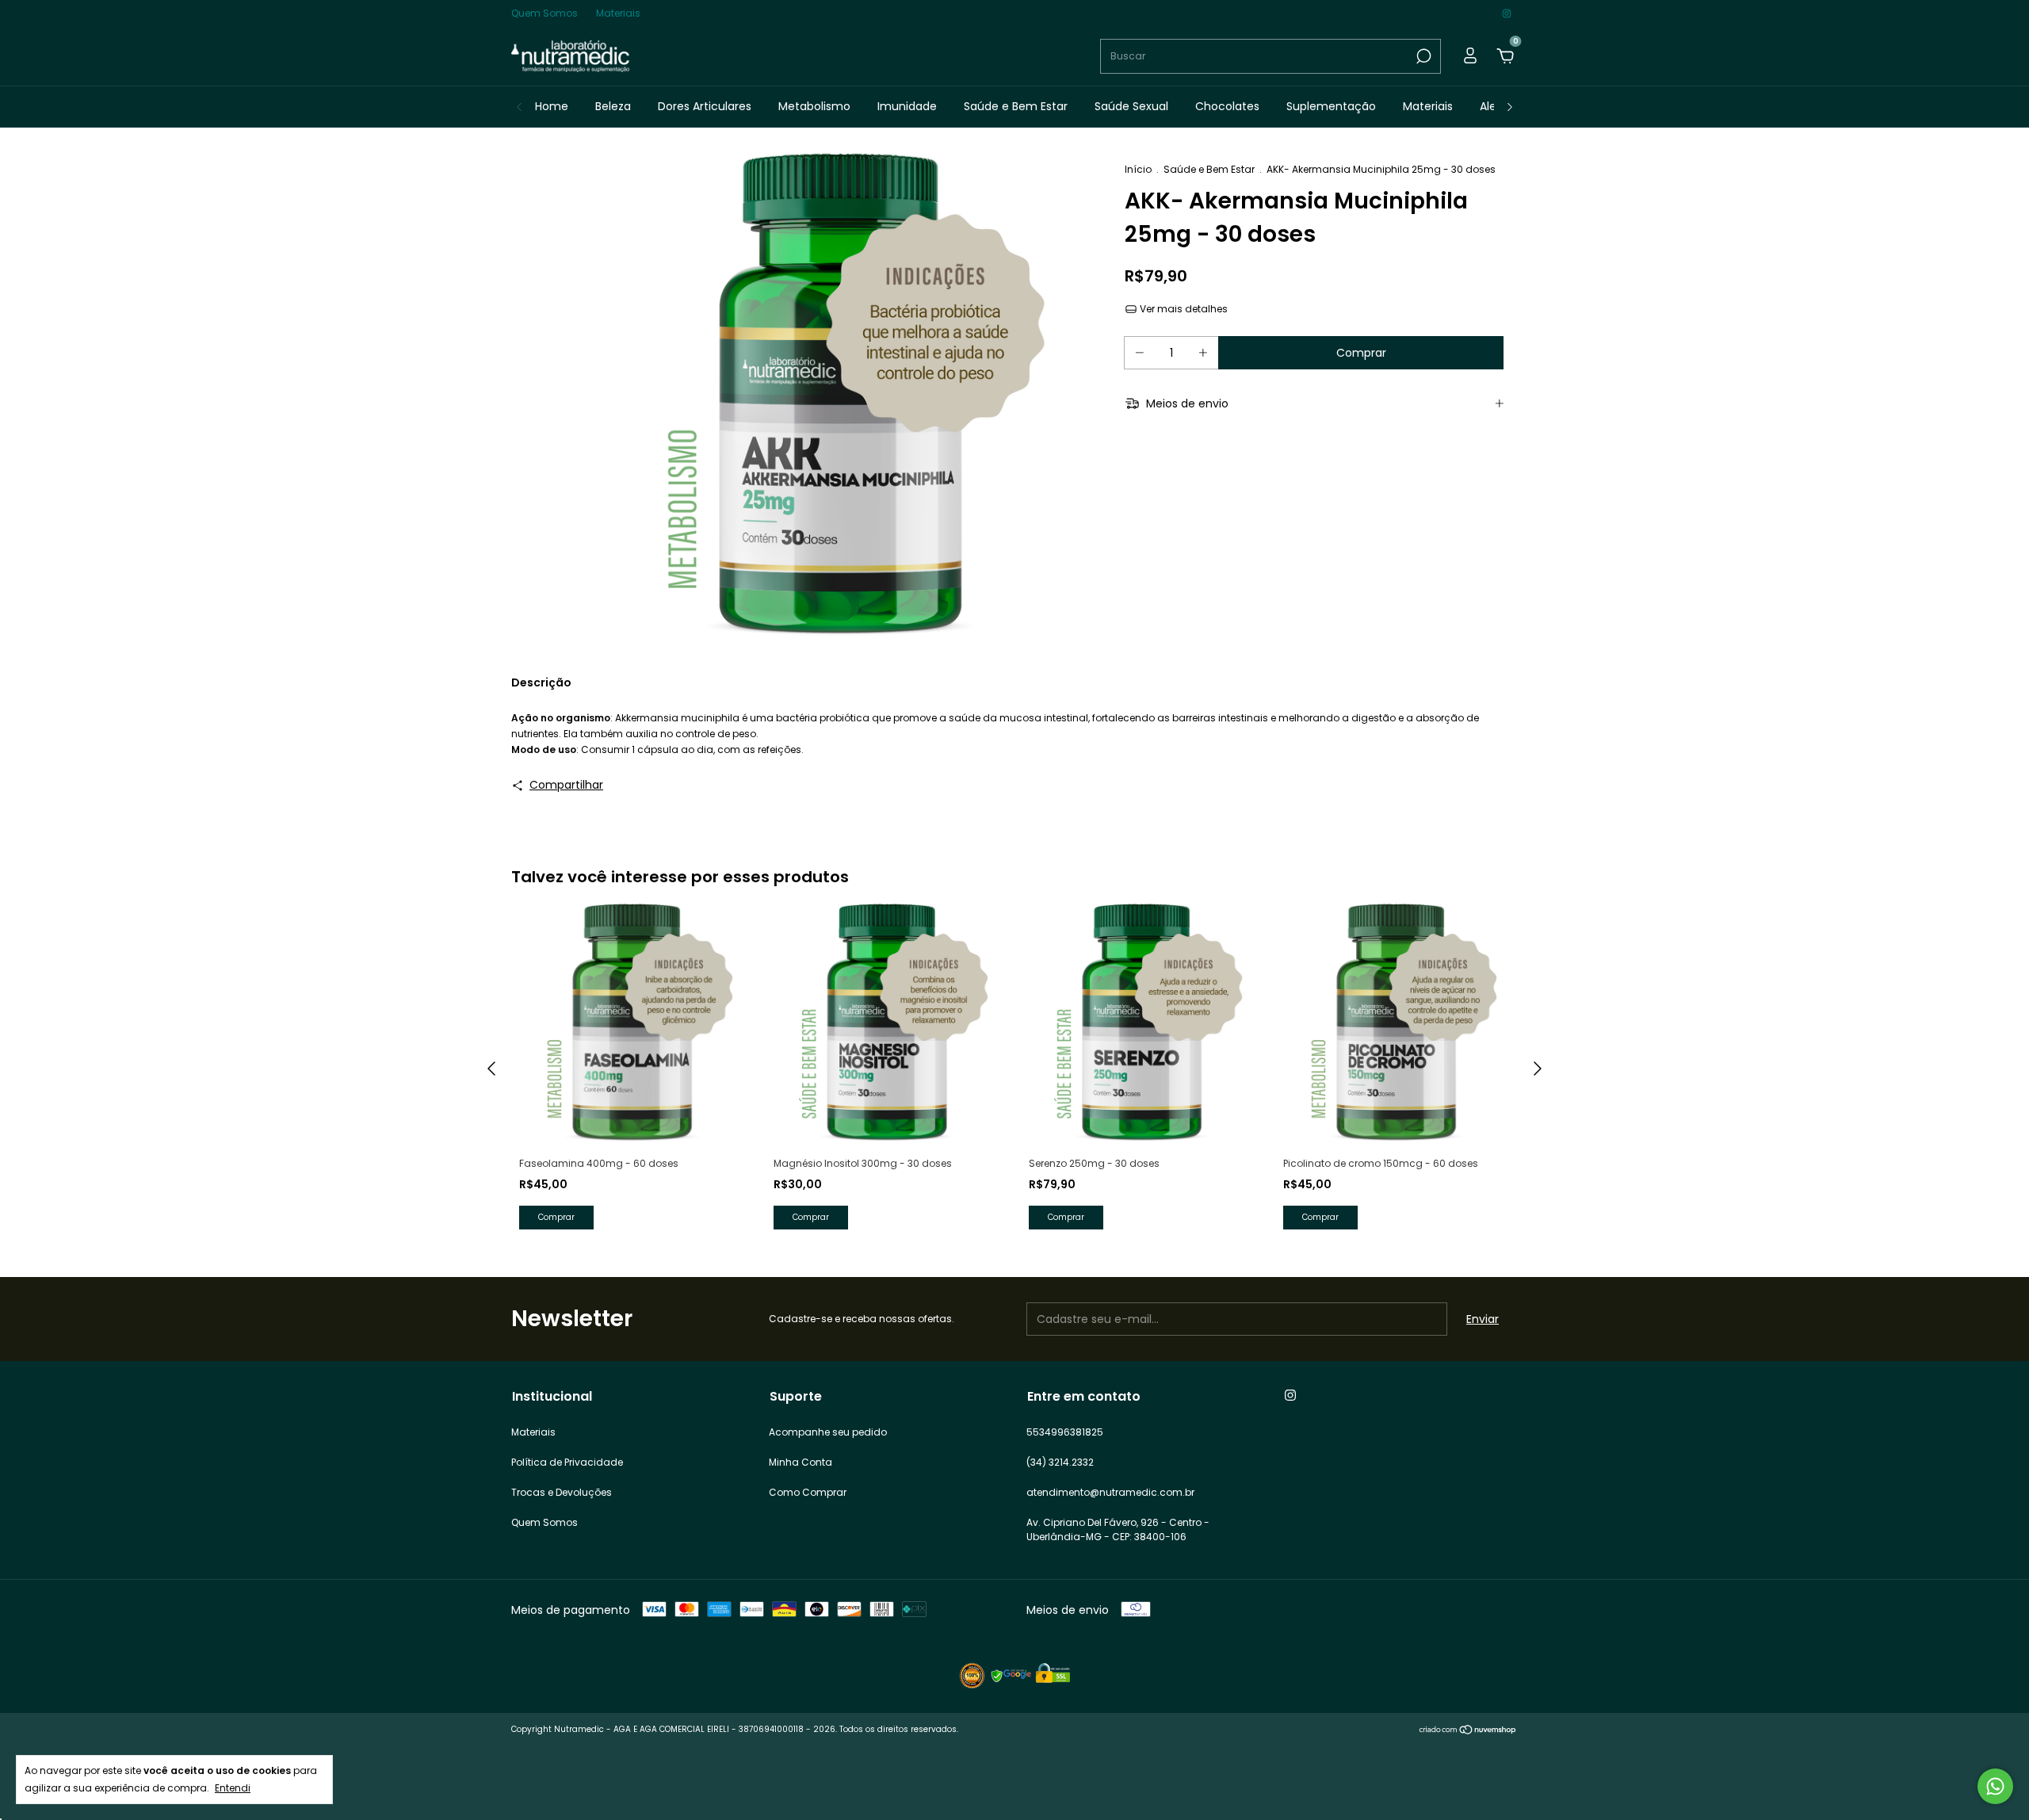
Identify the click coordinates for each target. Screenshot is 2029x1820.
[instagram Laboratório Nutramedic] (1507, 13)
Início (1138, 169)
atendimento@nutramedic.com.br (1110, 1492)
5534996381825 (1065, 1432)
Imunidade (907, 106)
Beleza (613, 106)
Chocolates (1227, 106)
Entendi (233, 1788)
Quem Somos (545, 13)
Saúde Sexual (1131, 106)
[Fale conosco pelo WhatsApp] (1995, 1786)
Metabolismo (814, 106)
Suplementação (1331, 106)
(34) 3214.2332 (1060, 1462)
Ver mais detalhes (1183, 309)
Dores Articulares (705, 106)
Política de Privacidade (567, 1462)
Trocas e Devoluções (562, 1492)
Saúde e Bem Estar (1016, 106)
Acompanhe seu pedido (828, 1432)
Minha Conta (801, 1462)
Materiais (618, 13)
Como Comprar (808, 1492)
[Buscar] (1422, 56)
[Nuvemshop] (1468, 1731)
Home (552, 106)
